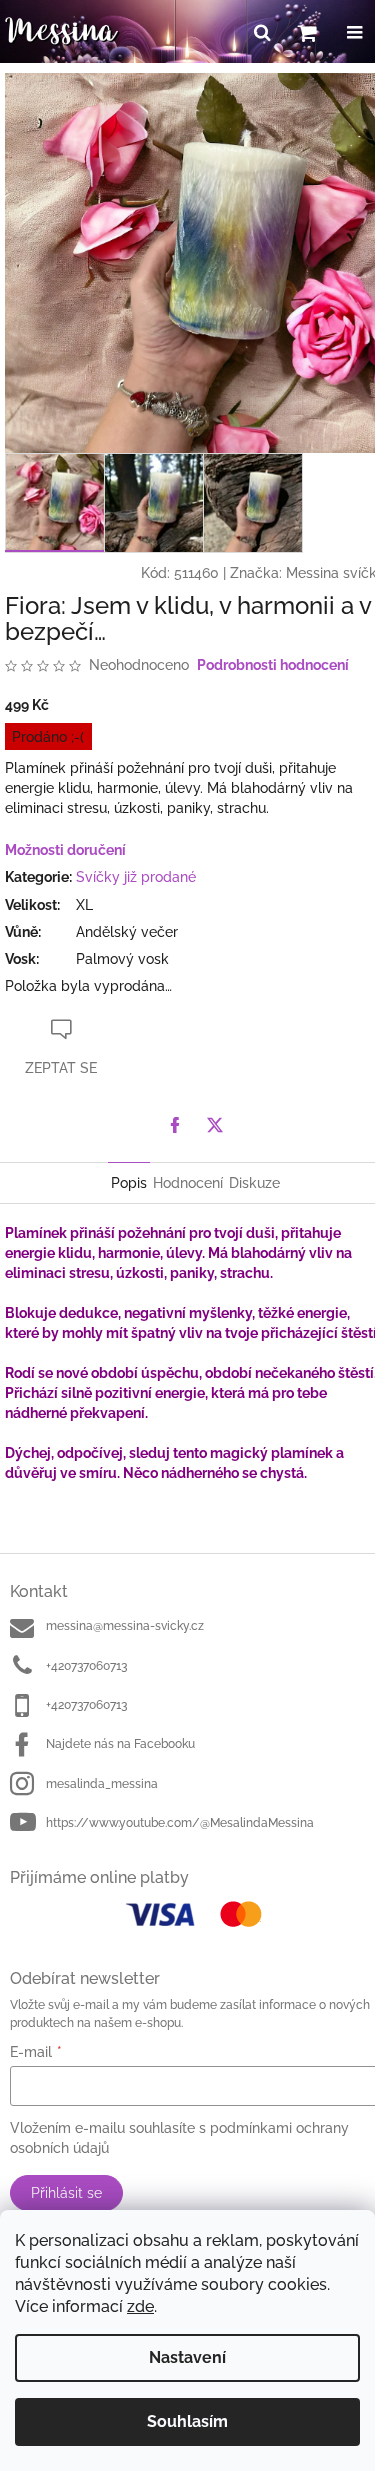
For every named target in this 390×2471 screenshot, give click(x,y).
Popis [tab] (129, 1183)
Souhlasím (187, 2421)
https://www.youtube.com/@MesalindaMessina (180, 1823)
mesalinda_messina (102, 1784)
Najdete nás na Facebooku (120, 1744)
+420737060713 (86, 1666)
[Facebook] (175, 1125)
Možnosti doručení (65, 850)
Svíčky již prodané (136, 877)
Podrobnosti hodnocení (273, 665)
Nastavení (187, 2357)
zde (140, 2306)
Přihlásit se (66, 2193)
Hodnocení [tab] (188, 1183)
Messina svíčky (335, 573)
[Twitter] (215, 1125)
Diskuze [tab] (254, 1183)
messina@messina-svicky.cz (125, 1626)
